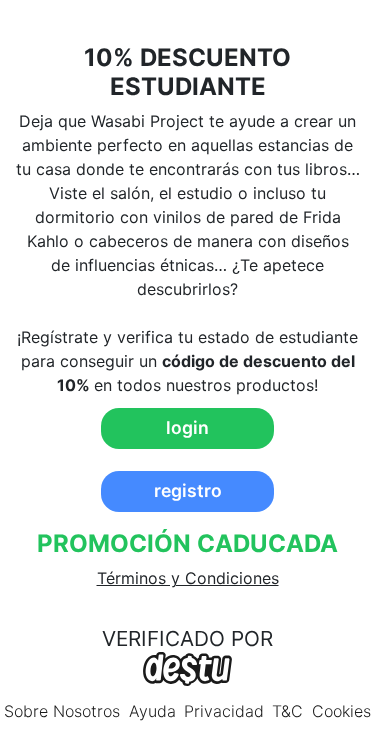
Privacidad (224, 711)
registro (188, 490)
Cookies (341, 711)
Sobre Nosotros (62, 711)
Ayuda (152, 711)
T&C (287, 711)
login (187, 427)
